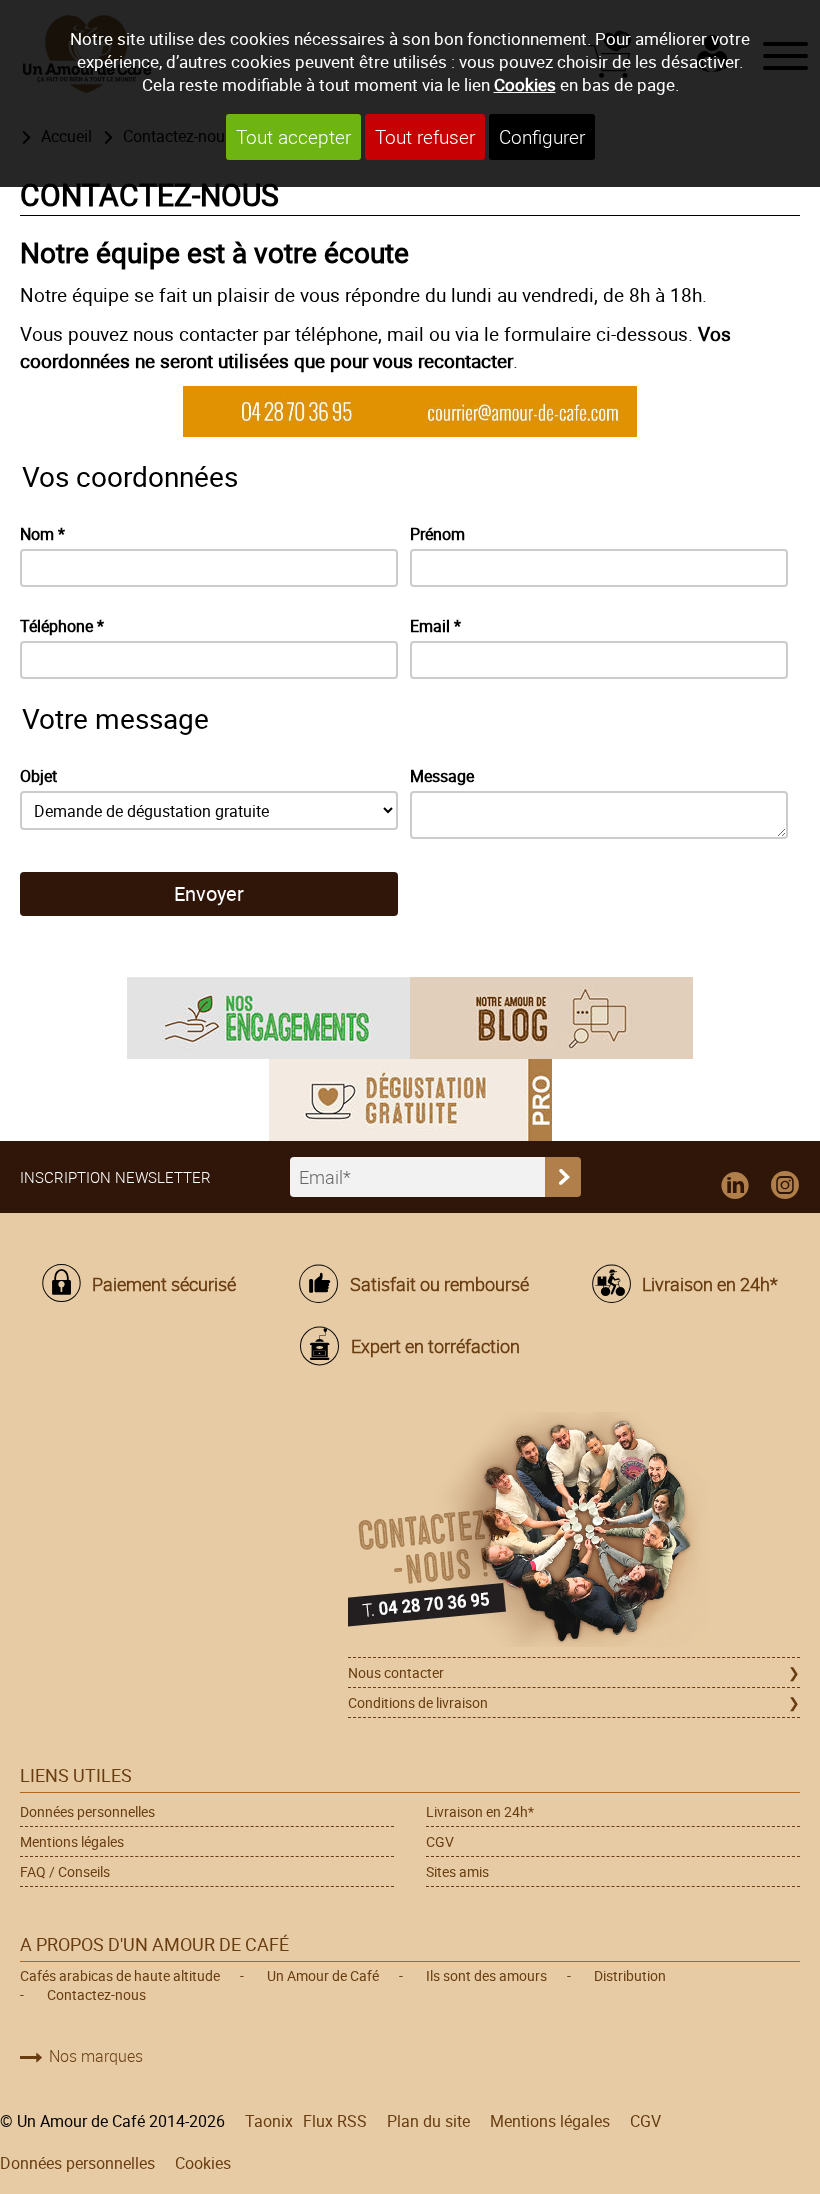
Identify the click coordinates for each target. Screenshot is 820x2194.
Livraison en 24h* (710, 1284)
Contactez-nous (96, 1994)
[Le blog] (551, 1016)
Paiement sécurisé (164, 1284)
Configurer (542, 137)
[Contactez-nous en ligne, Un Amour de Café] (574, 1532)
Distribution (630, 1975)
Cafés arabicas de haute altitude (120, 1975)
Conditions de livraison (418, 1702)
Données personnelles (87, 1811)
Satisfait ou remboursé (439, 1284)
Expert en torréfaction (435, 1346)
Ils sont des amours (486, 1975)
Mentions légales (72, 1841)
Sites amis (457, 1871)
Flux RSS (335, 2121)
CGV (440, 1841)
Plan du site (428, 2121)
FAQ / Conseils (65, 1871)
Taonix (269, 2121)
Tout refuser (425, 137)
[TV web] (410, 1098)
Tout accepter (293, 137)
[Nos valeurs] (268, 1016)
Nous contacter (396, 1672)
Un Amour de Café (323, 1975)
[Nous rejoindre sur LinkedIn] (735, 1186)
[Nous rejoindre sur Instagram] (785, 1186)
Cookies (525, 84)
